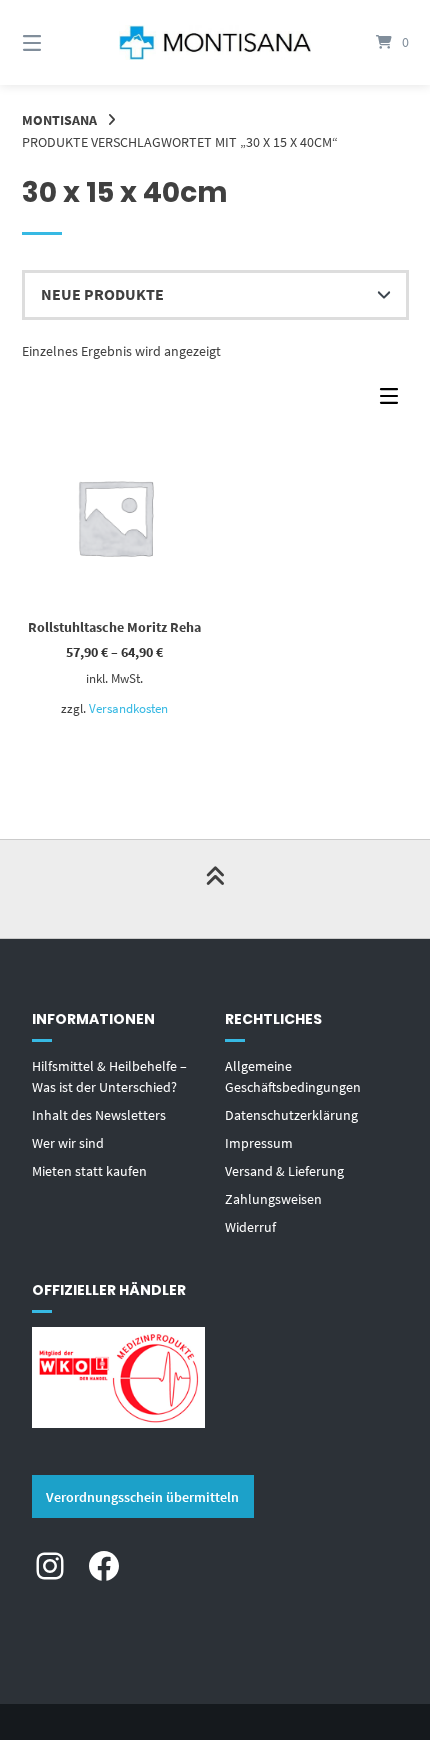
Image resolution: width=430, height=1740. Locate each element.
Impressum (259, 1143)
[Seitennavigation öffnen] (60, 42)
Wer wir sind (68, 1143)
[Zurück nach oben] (215, 889)
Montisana (59, 120)
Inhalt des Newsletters (99, 1115)
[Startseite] (215, 43)
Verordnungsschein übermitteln (142, 1497)
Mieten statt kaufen (89, 1171)
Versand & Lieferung (284, 1171)
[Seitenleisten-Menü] (394, 400)
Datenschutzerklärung (291, 1115)
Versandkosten (128, 708)
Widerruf (250, 1227)
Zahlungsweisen (273, 1199)
